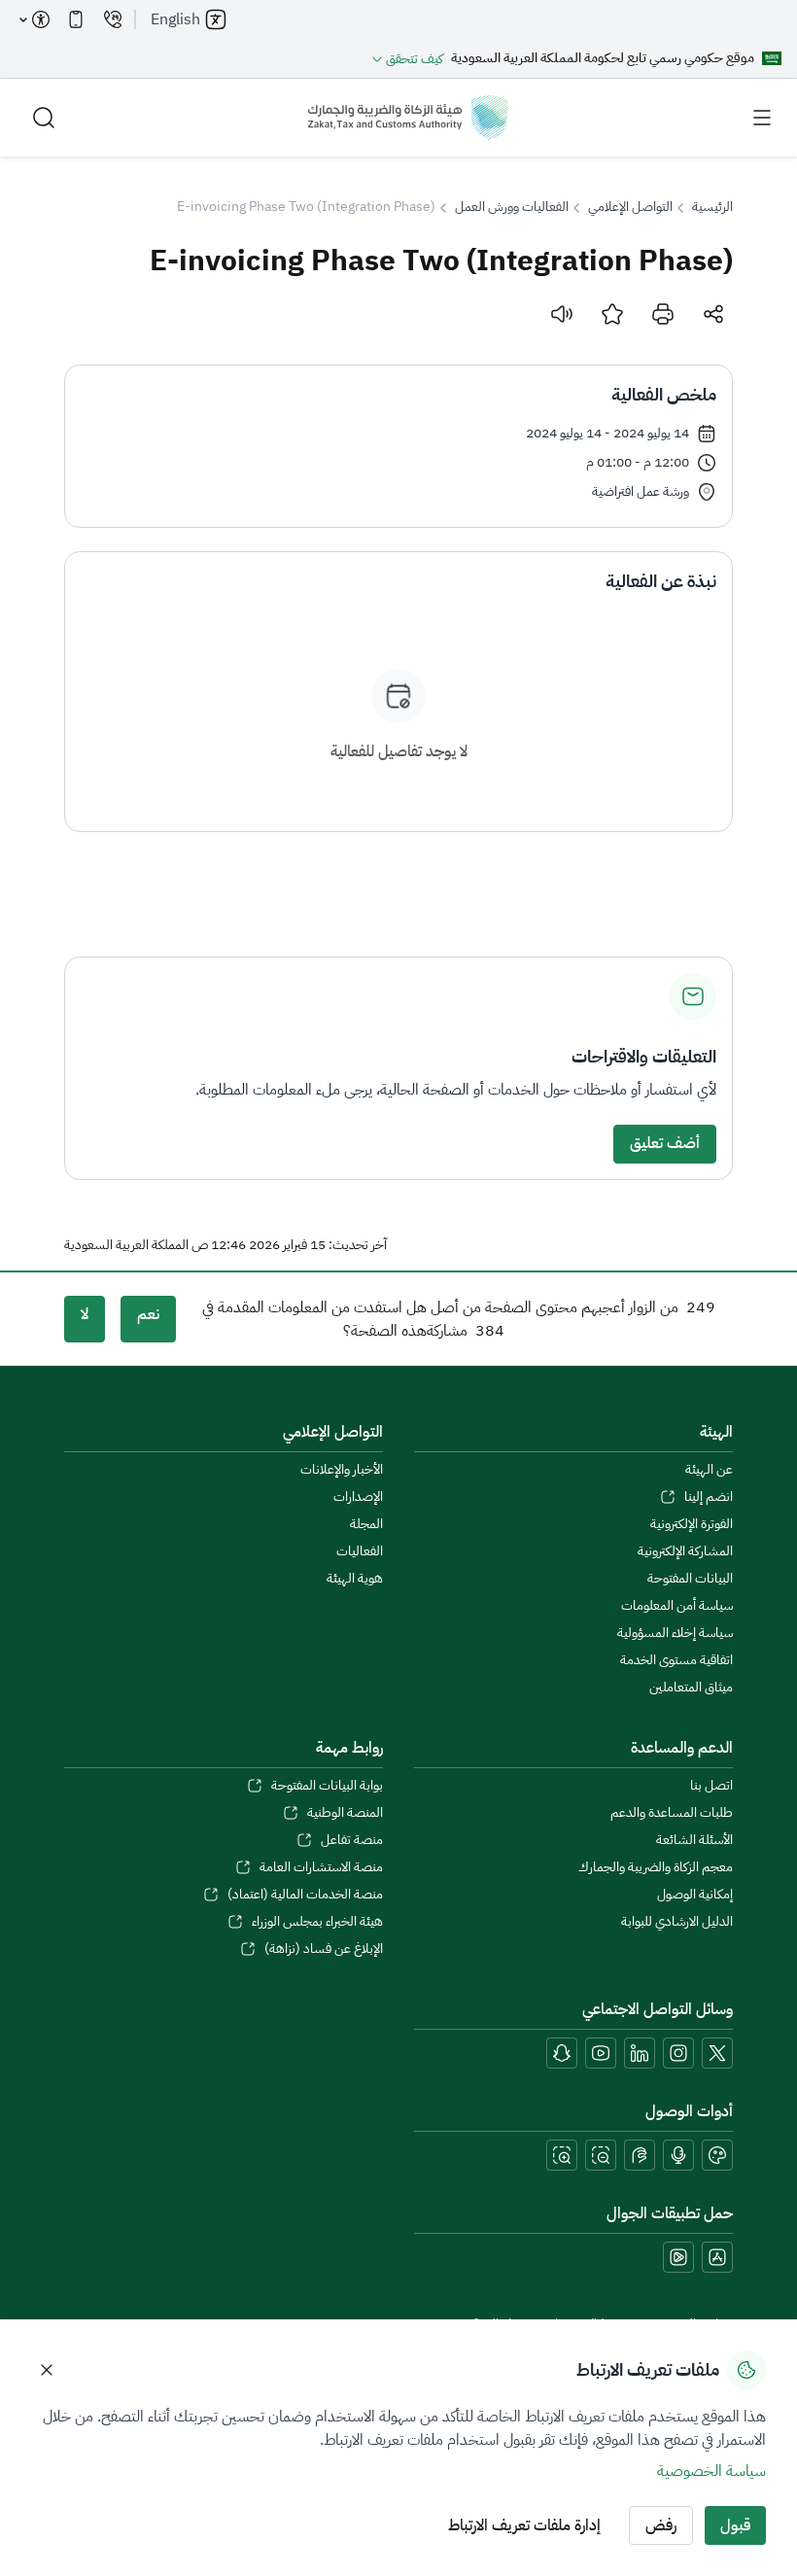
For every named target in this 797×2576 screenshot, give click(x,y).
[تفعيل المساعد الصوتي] (678, 2155)
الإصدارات (358, 1497)
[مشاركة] (713, 314)
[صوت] (562, 314)
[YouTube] (601, 2053)
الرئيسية (712, 207)
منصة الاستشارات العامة (321, 1867)
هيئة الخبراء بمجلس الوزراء (317, 1922)
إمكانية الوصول (695, 1895)
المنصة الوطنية (345, 1813)
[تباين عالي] (717, 2155)
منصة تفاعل (352, 1840)
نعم (148, 1314)
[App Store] (717, 2257)
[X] (717, 2053)
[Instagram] (678, 2053)
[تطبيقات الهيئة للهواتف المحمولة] (76, 19)
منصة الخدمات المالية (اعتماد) (305, 1895)
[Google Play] (678, 2257)
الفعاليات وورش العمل (512, 207)
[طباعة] (663, 314)
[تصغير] (601, 2155)
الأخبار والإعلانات (342, 1470)
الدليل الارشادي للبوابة (677, 1922)
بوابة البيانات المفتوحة (327, 1786)
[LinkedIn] (640, 2053)
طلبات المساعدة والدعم (672, 1813)
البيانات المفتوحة (690, 1579)
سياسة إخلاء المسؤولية (675, 1633)
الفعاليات (360, 1551)
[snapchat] (562, 2053)
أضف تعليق (665, 1143)
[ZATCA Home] (408, 118)
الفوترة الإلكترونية (692, 1524)
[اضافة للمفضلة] (612, 314)
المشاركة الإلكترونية (685, 1551)
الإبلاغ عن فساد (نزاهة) (324, 1949)
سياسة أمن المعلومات (677, 1606)
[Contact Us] (113, 19)
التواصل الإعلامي (630, 207)
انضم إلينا (709, 1497)
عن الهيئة (709, 1470)
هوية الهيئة (355, 1579)
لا (85, 1314)
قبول (735, 2525)
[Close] (47, 2370)
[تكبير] (562, 2155)
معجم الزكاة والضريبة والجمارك (656, 1867)
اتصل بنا (711, 1786)
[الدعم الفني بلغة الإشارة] (640, 2155)
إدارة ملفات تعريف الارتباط (524, 2525)
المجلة (366, 1524)
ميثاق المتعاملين (691, 1688)
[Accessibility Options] (35, 19)
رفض (661, 2525)
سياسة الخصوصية (711, 2471)
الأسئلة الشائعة (694, 1840)
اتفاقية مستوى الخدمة (676, 1660)
